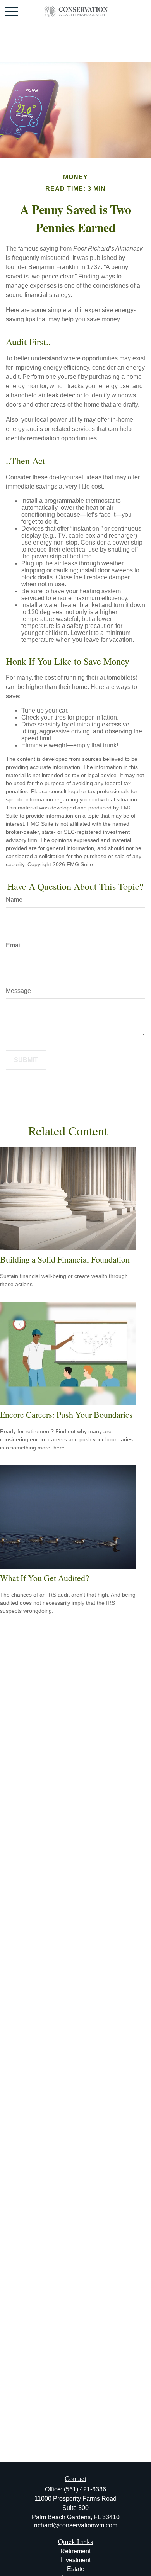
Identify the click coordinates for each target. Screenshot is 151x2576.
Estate (76, 2569)
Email (14, 945)
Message (18, 991)
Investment (76, 2560)
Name (14, 900)
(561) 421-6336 (85, 2489)
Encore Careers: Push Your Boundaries (66, 1414)
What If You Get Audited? (45, 1578)
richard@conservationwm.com (76, 2525)
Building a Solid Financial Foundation (65, 1259)
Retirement (75, 2551)
